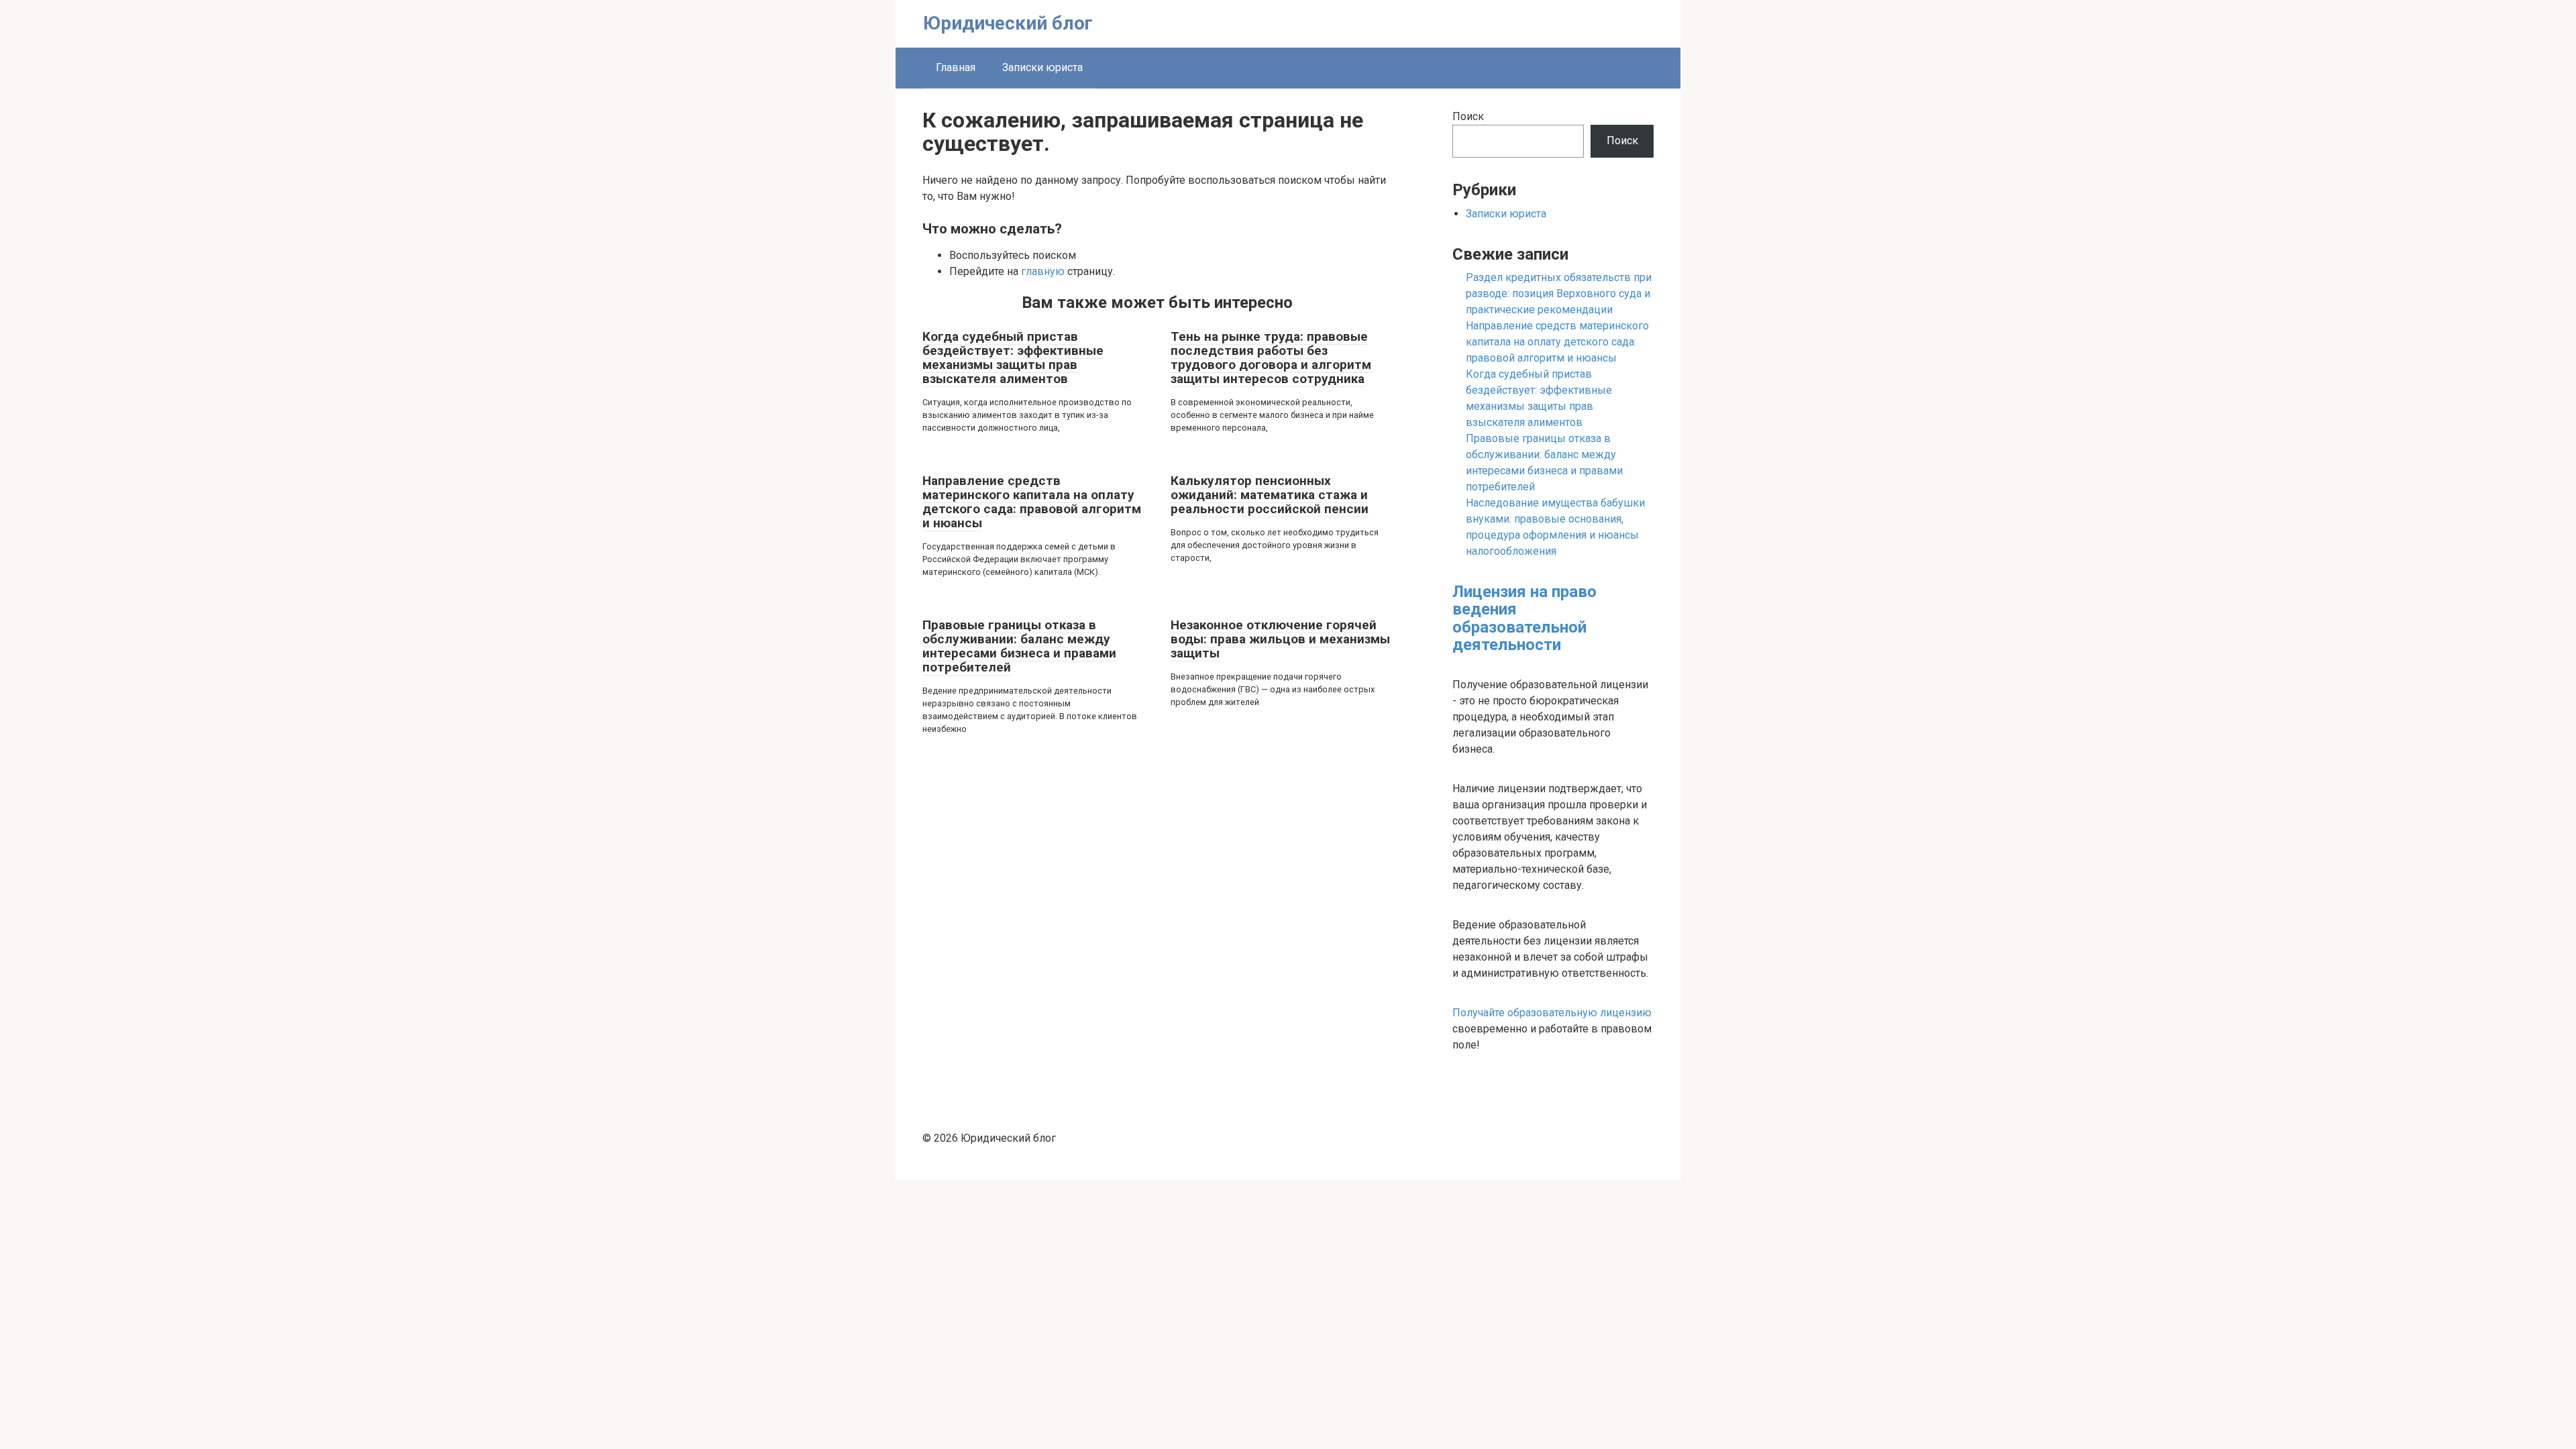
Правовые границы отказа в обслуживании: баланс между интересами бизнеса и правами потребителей (1019, 646)
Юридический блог (1008, 23)
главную (1043, 271)
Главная (956, 67)
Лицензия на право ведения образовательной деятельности (1524, 618)
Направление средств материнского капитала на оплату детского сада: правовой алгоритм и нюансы (1032, 502)
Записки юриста (1042, 67)
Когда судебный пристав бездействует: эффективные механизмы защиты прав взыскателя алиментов (1013, 358)
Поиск (1468, 116)
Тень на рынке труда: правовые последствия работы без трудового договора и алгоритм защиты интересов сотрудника (1271, 358)
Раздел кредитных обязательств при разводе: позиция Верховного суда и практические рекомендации (1559, 293)
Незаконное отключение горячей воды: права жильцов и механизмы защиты (1280, 639)
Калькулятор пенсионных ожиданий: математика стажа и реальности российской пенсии (1270, 495)
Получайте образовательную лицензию (1552, 1013)
